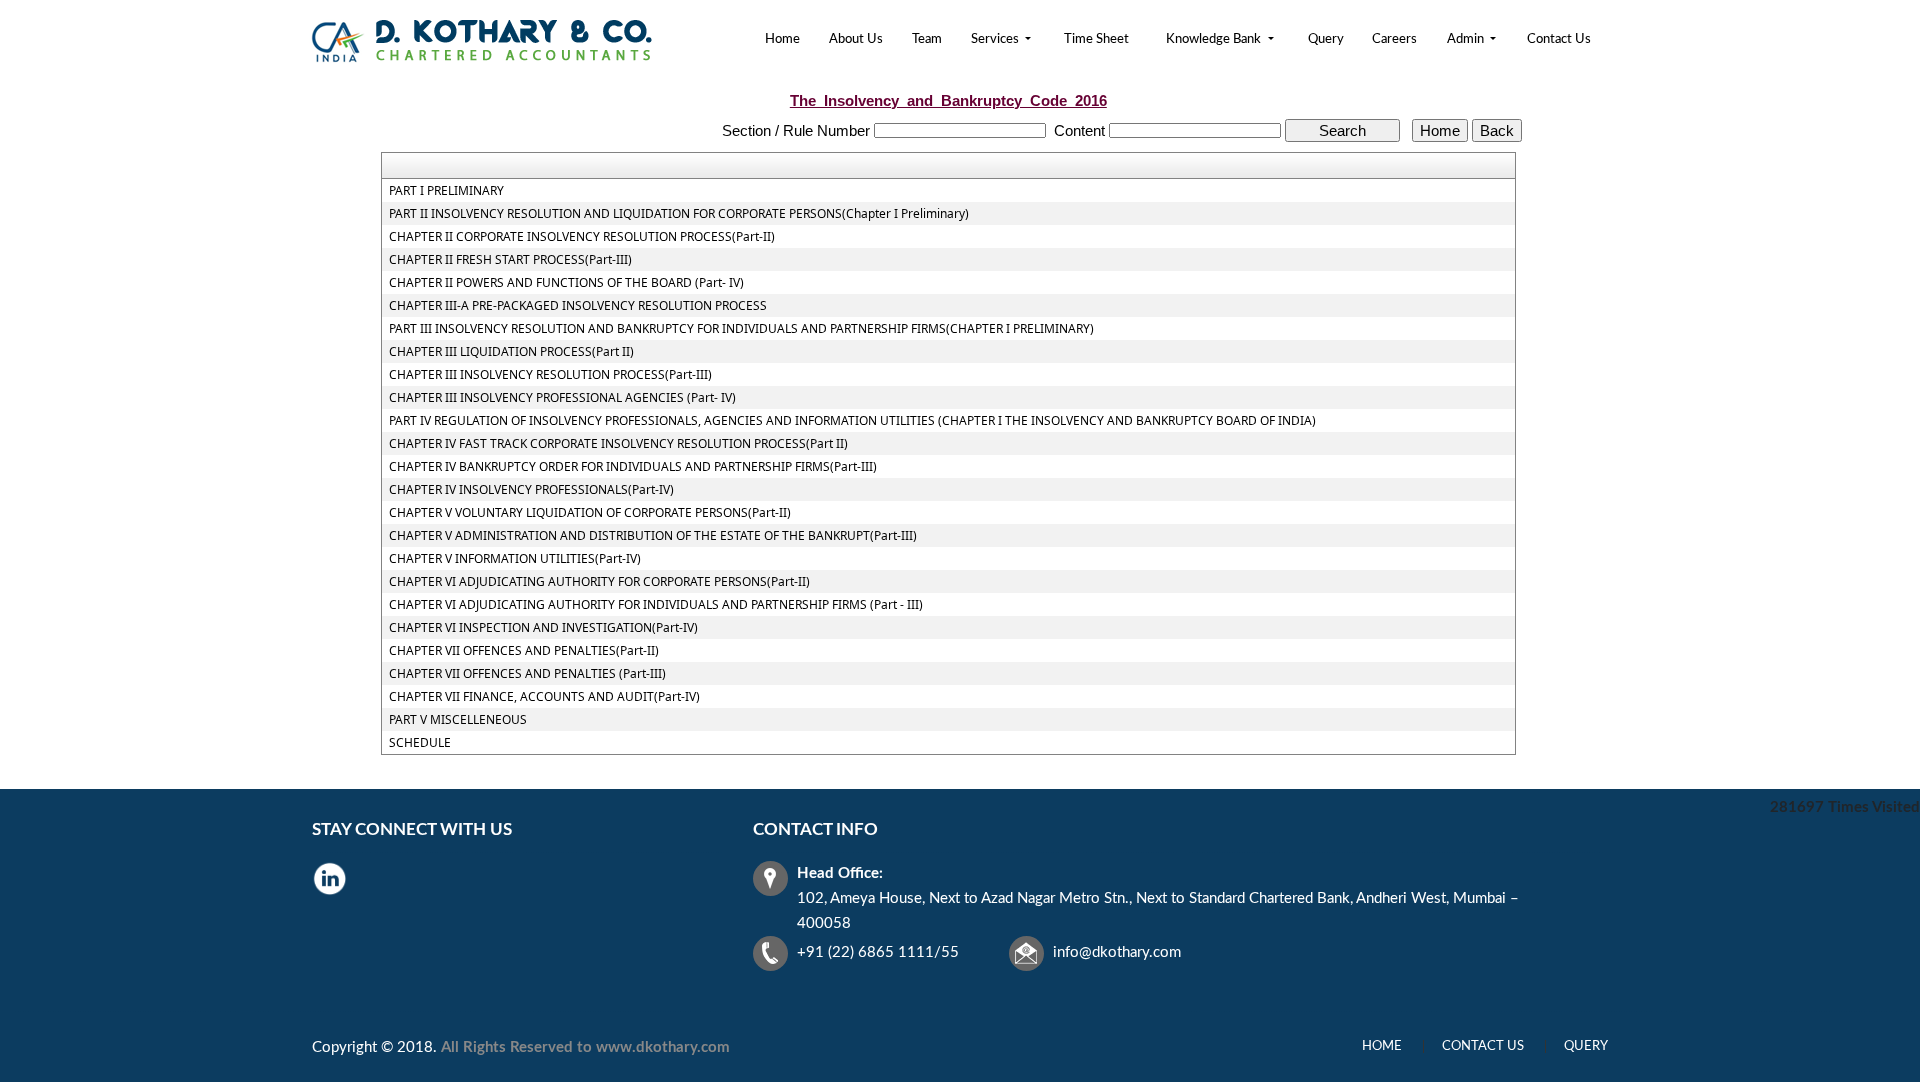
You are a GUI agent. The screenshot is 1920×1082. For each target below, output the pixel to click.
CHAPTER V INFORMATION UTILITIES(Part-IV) (515, 559)
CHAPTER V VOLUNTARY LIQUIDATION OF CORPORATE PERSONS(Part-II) (590, 513)
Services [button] (996, 39)
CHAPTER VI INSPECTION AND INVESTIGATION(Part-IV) (543, 628)
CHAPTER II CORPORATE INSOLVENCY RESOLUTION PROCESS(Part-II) (582, 237)
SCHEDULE (420, 743)
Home (782, 39)
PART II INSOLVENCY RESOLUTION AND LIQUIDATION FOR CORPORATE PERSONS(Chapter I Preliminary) (679, 214)
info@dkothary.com (1117, 952)
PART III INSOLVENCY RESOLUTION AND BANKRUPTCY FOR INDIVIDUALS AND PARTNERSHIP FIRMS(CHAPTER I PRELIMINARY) (741, 329)
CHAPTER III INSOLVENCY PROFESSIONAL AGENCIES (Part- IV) (562, 398)
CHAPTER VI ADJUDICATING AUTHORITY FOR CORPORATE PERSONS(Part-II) (599, 582)
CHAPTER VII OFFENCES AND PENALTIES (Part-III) (527, 674)
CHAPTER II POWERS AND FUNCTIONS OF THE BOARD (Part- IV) (566, 283)
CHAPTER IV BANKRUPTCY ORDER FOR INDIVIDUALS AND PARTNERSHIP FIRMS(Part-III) (633, 467)
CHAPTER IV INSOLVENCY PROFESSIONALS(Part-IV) (531, 490)
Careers (1394, 39)
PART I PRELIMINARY (446, 191)
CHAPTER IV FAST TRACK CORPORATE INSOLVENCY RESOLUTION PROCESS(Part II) (618, 444)
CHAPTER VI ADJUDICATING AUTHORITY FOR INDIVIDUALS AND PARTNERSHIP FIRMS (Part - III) (656, 605)
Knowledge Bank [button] (1215, 39)
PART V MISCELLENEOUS (458, 720)
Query (1326, 39)
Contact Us (1559, 39)
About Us (856, 39)
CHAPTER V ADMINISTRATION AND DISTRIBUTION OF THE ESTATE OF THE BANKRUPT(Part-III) (653, 536)
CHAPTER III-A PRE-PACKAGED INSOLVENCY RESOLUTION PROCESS (578, 306)
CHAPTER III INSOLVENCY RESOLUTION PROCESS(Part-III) (550, 375)
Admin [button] (1467, 39)
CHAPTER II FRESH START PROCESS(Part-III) (510, 260)
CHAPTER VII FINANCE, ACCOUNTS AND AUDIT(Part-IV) (544, 697)
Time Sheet (1096, 39)
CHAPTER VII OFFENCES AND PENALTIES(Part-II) (524, 651)
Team (927, 39)
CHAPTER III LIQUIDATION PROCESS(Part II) (511, 352)
